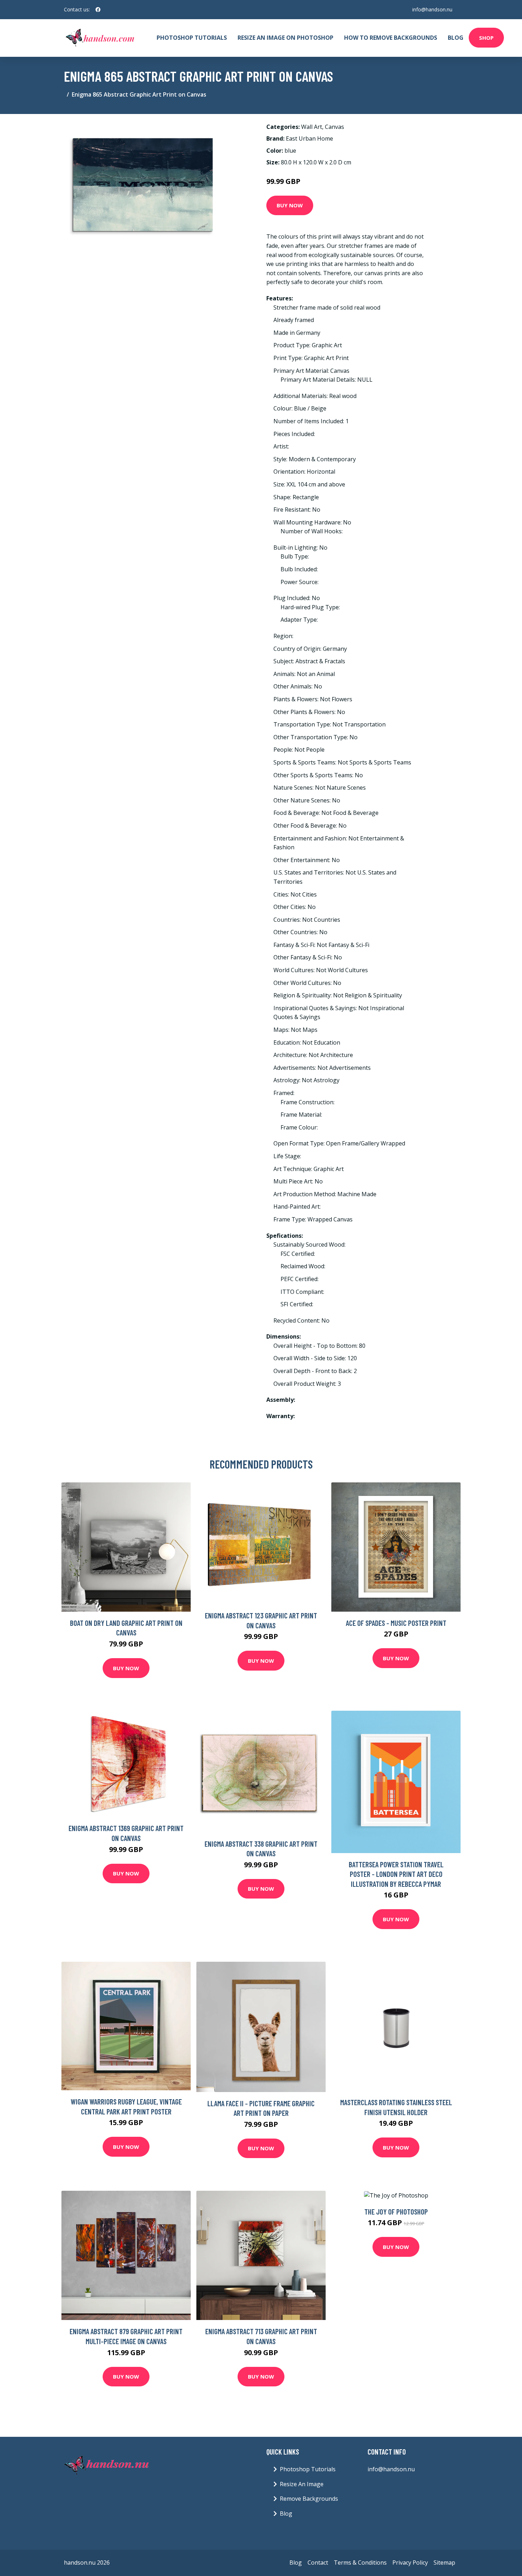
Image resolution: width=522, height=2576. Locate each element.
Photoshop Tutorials (192, 38)
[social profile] (98, 10)
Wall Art (312, 127)
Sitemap (444, 2563)
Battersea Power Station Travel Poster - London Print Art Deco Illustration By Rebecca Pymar (396, 1874)
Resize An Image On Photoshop (286, 38)
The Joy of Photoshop (396, 2212)
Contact (318, 2563)
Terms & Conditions (360, 2563)
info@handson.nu (432, 9)
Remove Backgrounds (309, 2499)
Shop (486, 38)
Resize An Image (302, 2484)
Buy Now (290, 205)
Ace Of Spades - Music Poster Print (396, 1623)
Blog (456, 38)
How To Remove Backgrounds (391, 38)
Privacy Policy (410, 2563)
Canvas (335, 127)
